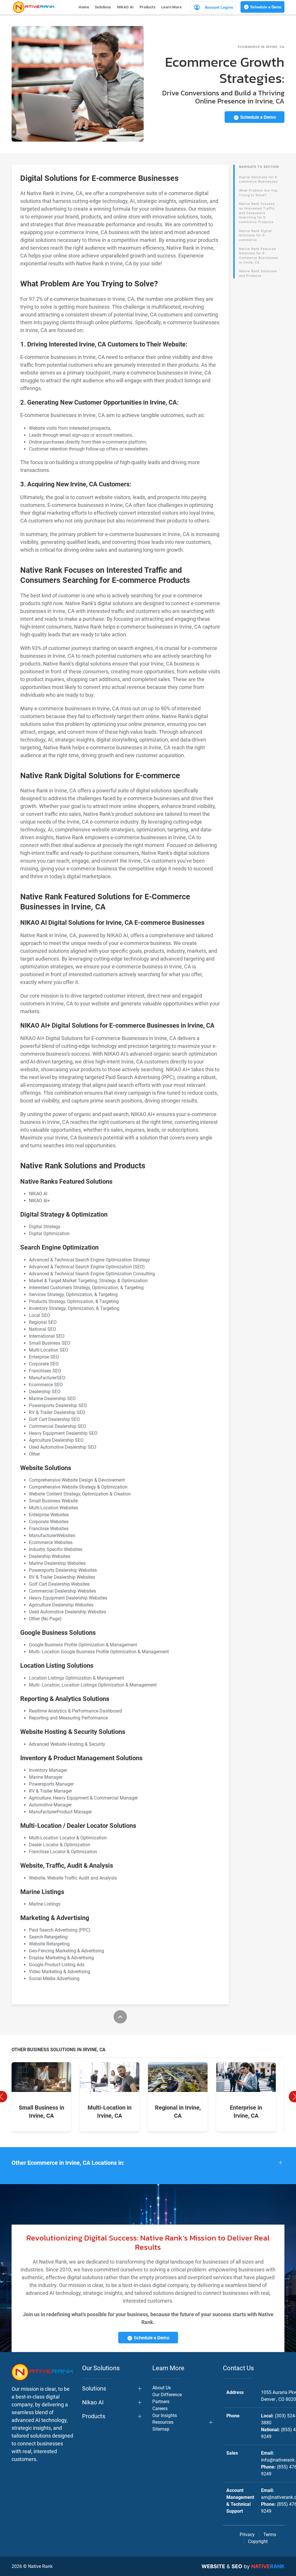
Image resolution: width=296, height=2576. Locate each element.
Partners (161, 2402)
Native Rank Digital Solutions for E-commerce (256, 236)
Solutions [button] (103, 7)
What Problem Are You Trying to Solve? (258, 193)
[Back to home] (34, 7)
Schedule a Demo (265, 7)
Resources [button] (163, 2422)
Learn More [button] (171, 7)
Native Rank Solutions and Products (258, 274)
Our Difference (167, 2395)
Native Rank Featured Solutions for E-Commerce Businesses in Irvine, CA (259, 256)
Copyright (258, 2541)
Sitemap (161, 2429)
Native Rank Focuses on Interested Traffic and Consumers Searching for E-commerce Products (257, 213)
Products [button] (148, 7)
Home (84, 7)
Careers (160, 2409)
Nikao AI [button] (93, 2402)
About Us (162, 2388)
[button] (148, 2163)
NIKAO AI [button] (125, 7)
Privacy (247, 2535)
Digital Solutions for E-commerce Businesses (259, 180)
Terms (270, 2535)
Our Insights (165, 2415)
